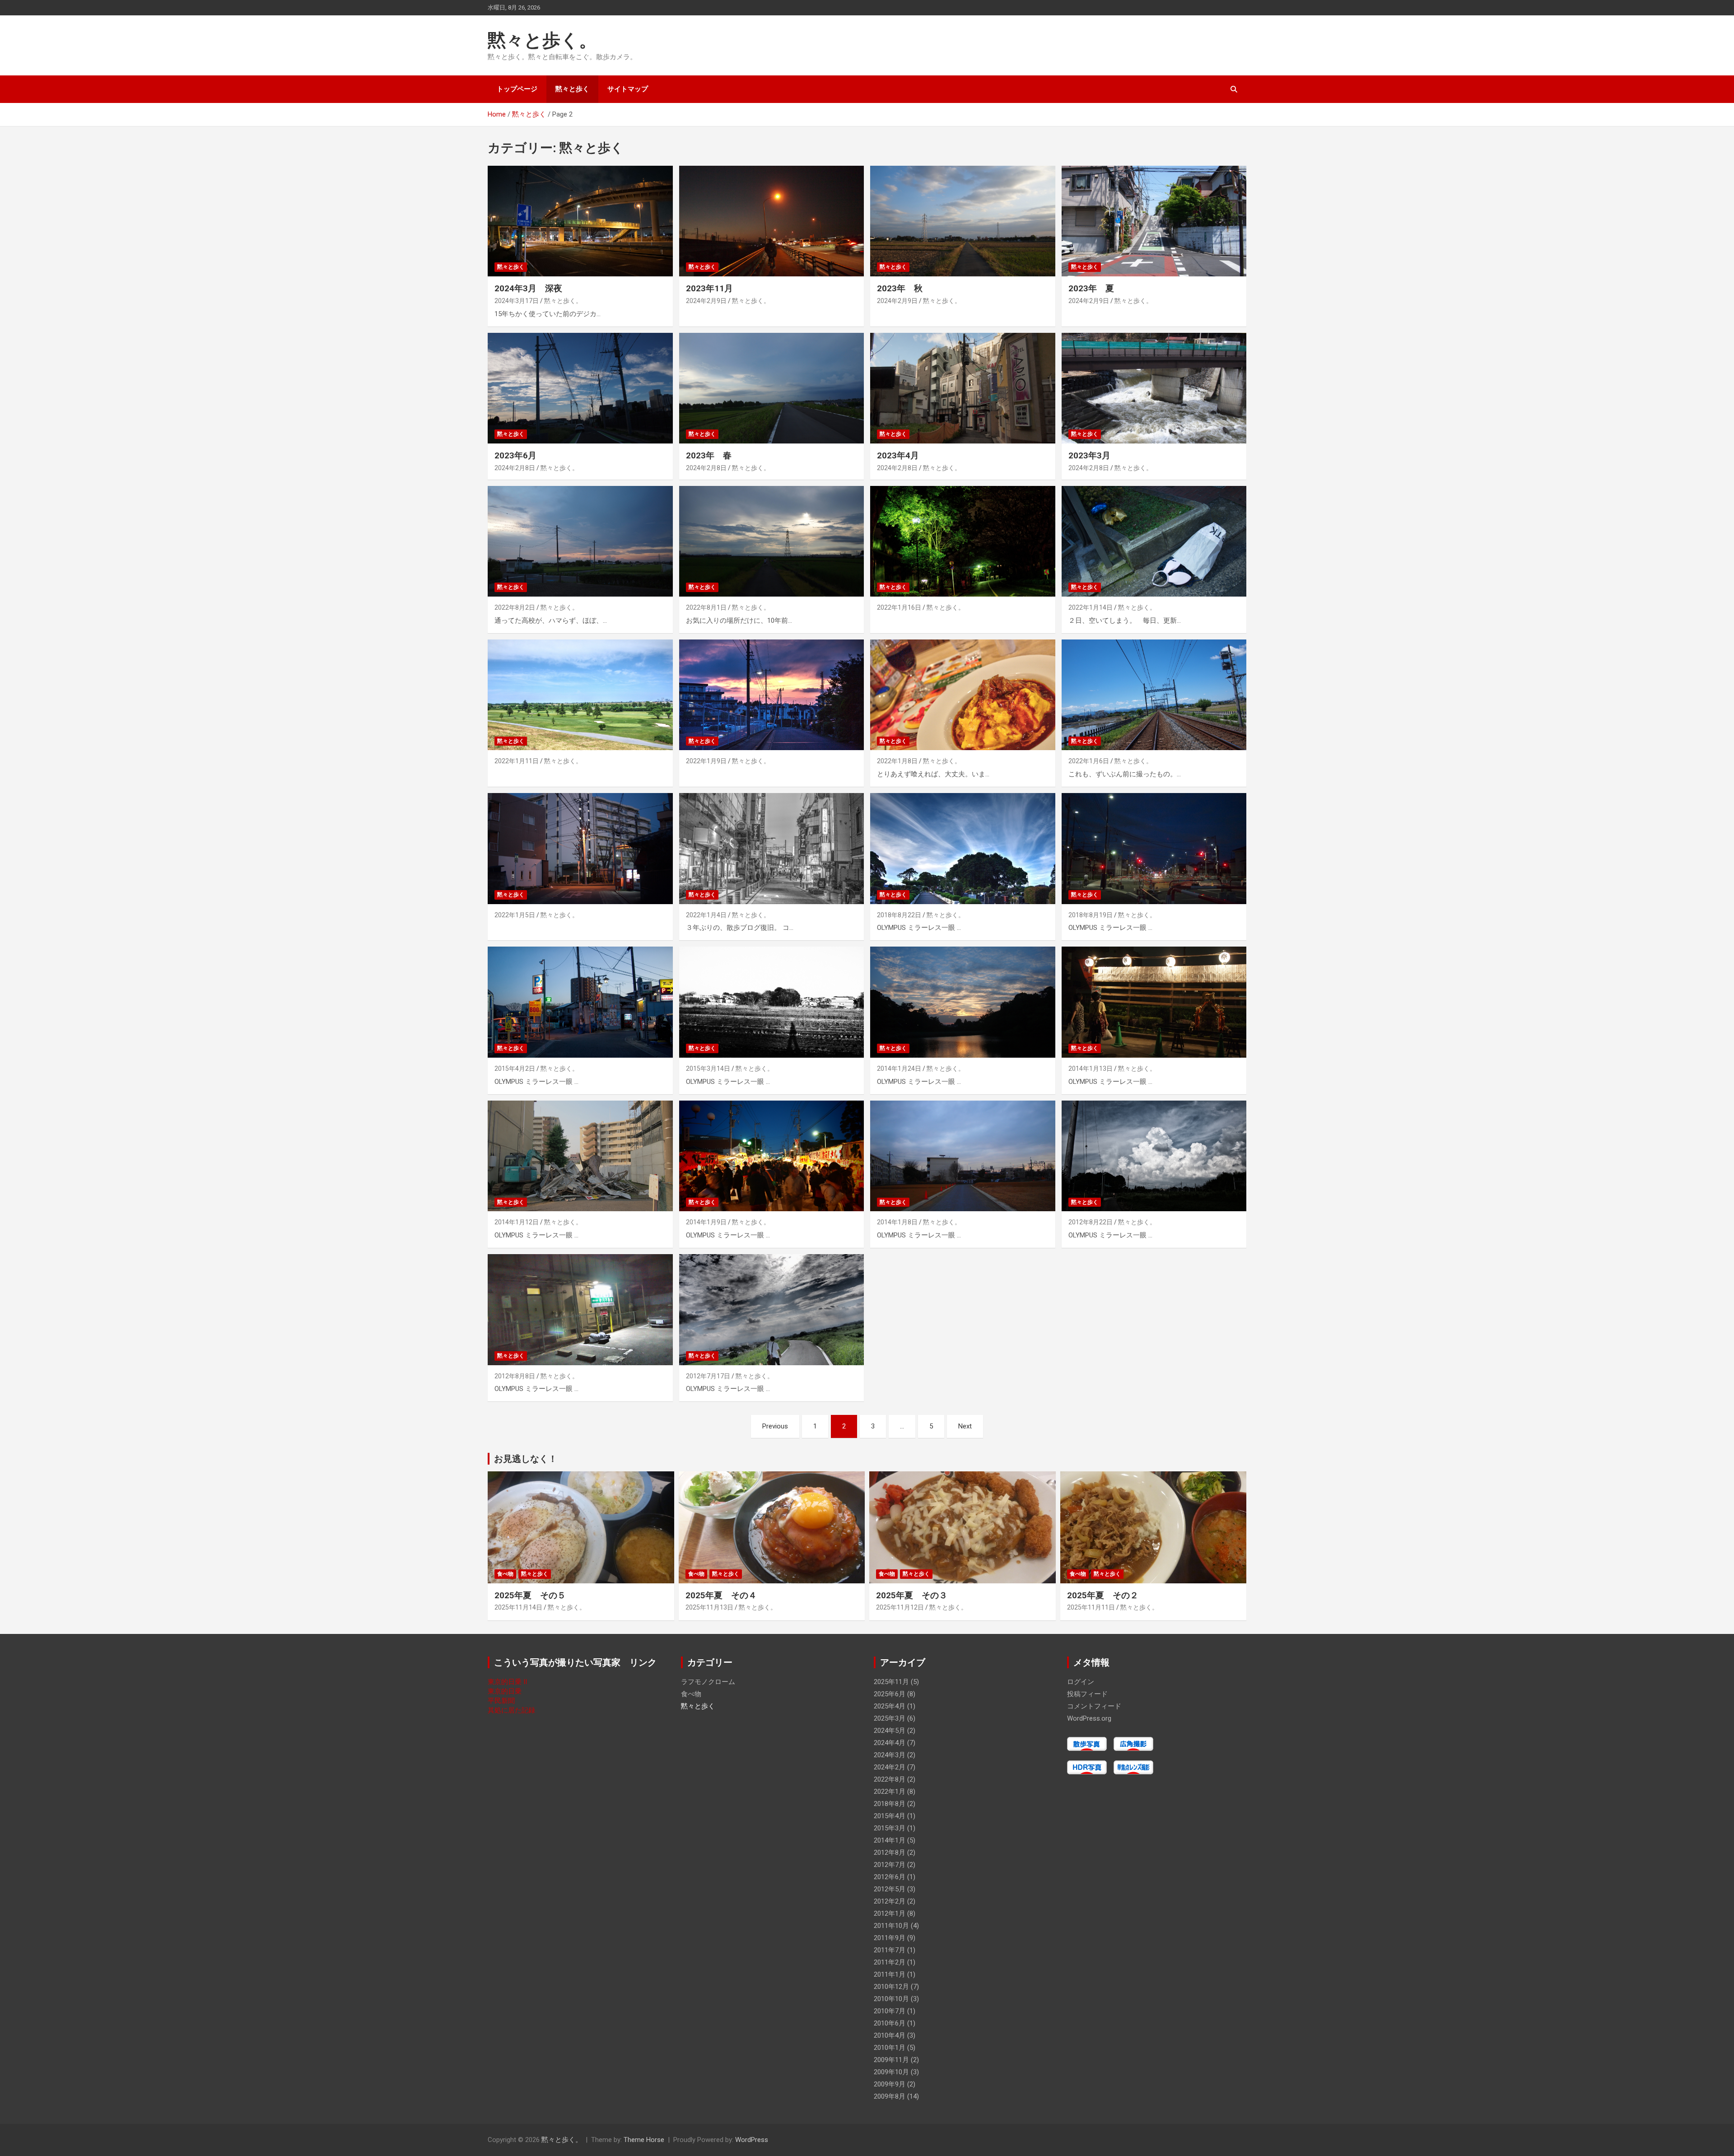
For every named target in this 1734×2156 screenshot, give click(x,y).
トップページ (517, 89)
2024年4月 (890, 1743)
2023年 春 (709, 455)
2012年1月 (890, 1913)
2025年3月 (890, 1718)
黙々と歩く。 (542, 40)
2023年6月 (515, 455)
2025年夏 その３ (912, 1595)
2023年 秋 (900, 288)
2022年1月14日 (1091, 607)
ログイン (1081, 1682)
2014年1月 (890, 1840)
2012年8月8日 (515, 1376)
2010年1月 (890, 2048)
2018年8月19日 (1091, 915)
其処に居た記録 (511, 1710)
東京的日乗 (505, 1691)
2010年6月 (890, 2023)
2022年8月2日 (515, 607)
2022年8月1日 (706, 607)
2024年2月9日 (706, 301)
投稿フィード (1087, 1694)
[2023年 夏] (1154, 221)
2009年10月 (891, 2072)
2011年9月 (890, 1938)
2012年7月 (890, 1865)
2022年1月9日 (706, 761)
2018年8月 (890, 1804)
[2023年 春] (771, 388)
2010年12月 (891, 1987)
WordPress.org (1089, 1718)
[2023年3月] (1154, 388)
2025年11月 (891, 1682)
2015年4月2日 (515, 1069)
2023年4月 (898, 455)
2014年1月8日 (897, 1222)
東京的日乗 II (507, 1682)
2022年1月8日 (897, 761)
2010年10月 (891, 1999)
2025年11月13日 (709, 1607)
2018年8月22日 (899, 915)
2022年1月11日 (517, 761)
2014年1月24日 (899, 1069)
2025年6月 (890, 1694)
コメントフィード (1094, 1706)
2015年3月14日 (708, 1069)
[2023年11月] (771, 221)
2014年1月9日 (706, 1222)
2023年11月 (709, 288)
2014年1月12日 (517, 1222)
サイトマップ (628, 89)
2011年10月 (891, 1926)
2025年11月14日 (518, 1607)
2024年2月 (890, 1767)
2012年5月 (890, 1889)
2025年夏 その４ (721, 1595)
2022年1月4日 (706, 915)
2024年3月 (890, 1755)
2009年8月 (890, 2096)
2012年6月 (890, 1877)
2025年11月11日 (1091, 1607)
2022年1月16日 (899, 607)
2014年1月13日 (1091, 1069)
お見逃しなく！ (526, 1459)
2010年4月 (890, 2035)
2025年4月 (890, 1706)
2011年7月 (890, 1950)
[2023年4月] (963, 388)
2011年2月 (890, 1962)
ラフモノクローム (708, 1682)
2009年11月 (891, 2060)
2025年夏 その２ (1103, 1595)
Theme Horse (644, 2140)
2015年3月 (890, 1828)
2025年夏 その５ (530, 1595)
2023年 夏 (1091, 288)
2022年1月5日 (515, 915)
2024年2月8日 (515, 468)
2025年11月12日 (900, 1607)
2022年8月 (890, 1779)
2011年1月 (890, 1974)
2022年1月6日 (1089, 761)
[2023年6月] (580, 388)
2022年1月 (890, 1792)
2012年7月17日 (708, 1376)
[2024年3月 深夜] (580, 221)
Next (965, 1426)
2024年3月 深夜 (528, 288)
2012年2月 (890, 1901)
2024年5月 (890, 1731)
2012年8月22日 (1091, 1222)
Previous (775, 1426)
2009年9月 (890, 2084)
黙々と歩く (572, 89)
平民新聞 (501, 1701)
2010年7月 (890, 2011)
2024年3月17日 (517, 301)
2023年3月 (1089, 455)
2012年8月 (890, 1853)
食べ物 (505, 1574)
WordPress (752, 2140)
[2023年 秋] (963, 221)
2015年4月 (890, 1816)
